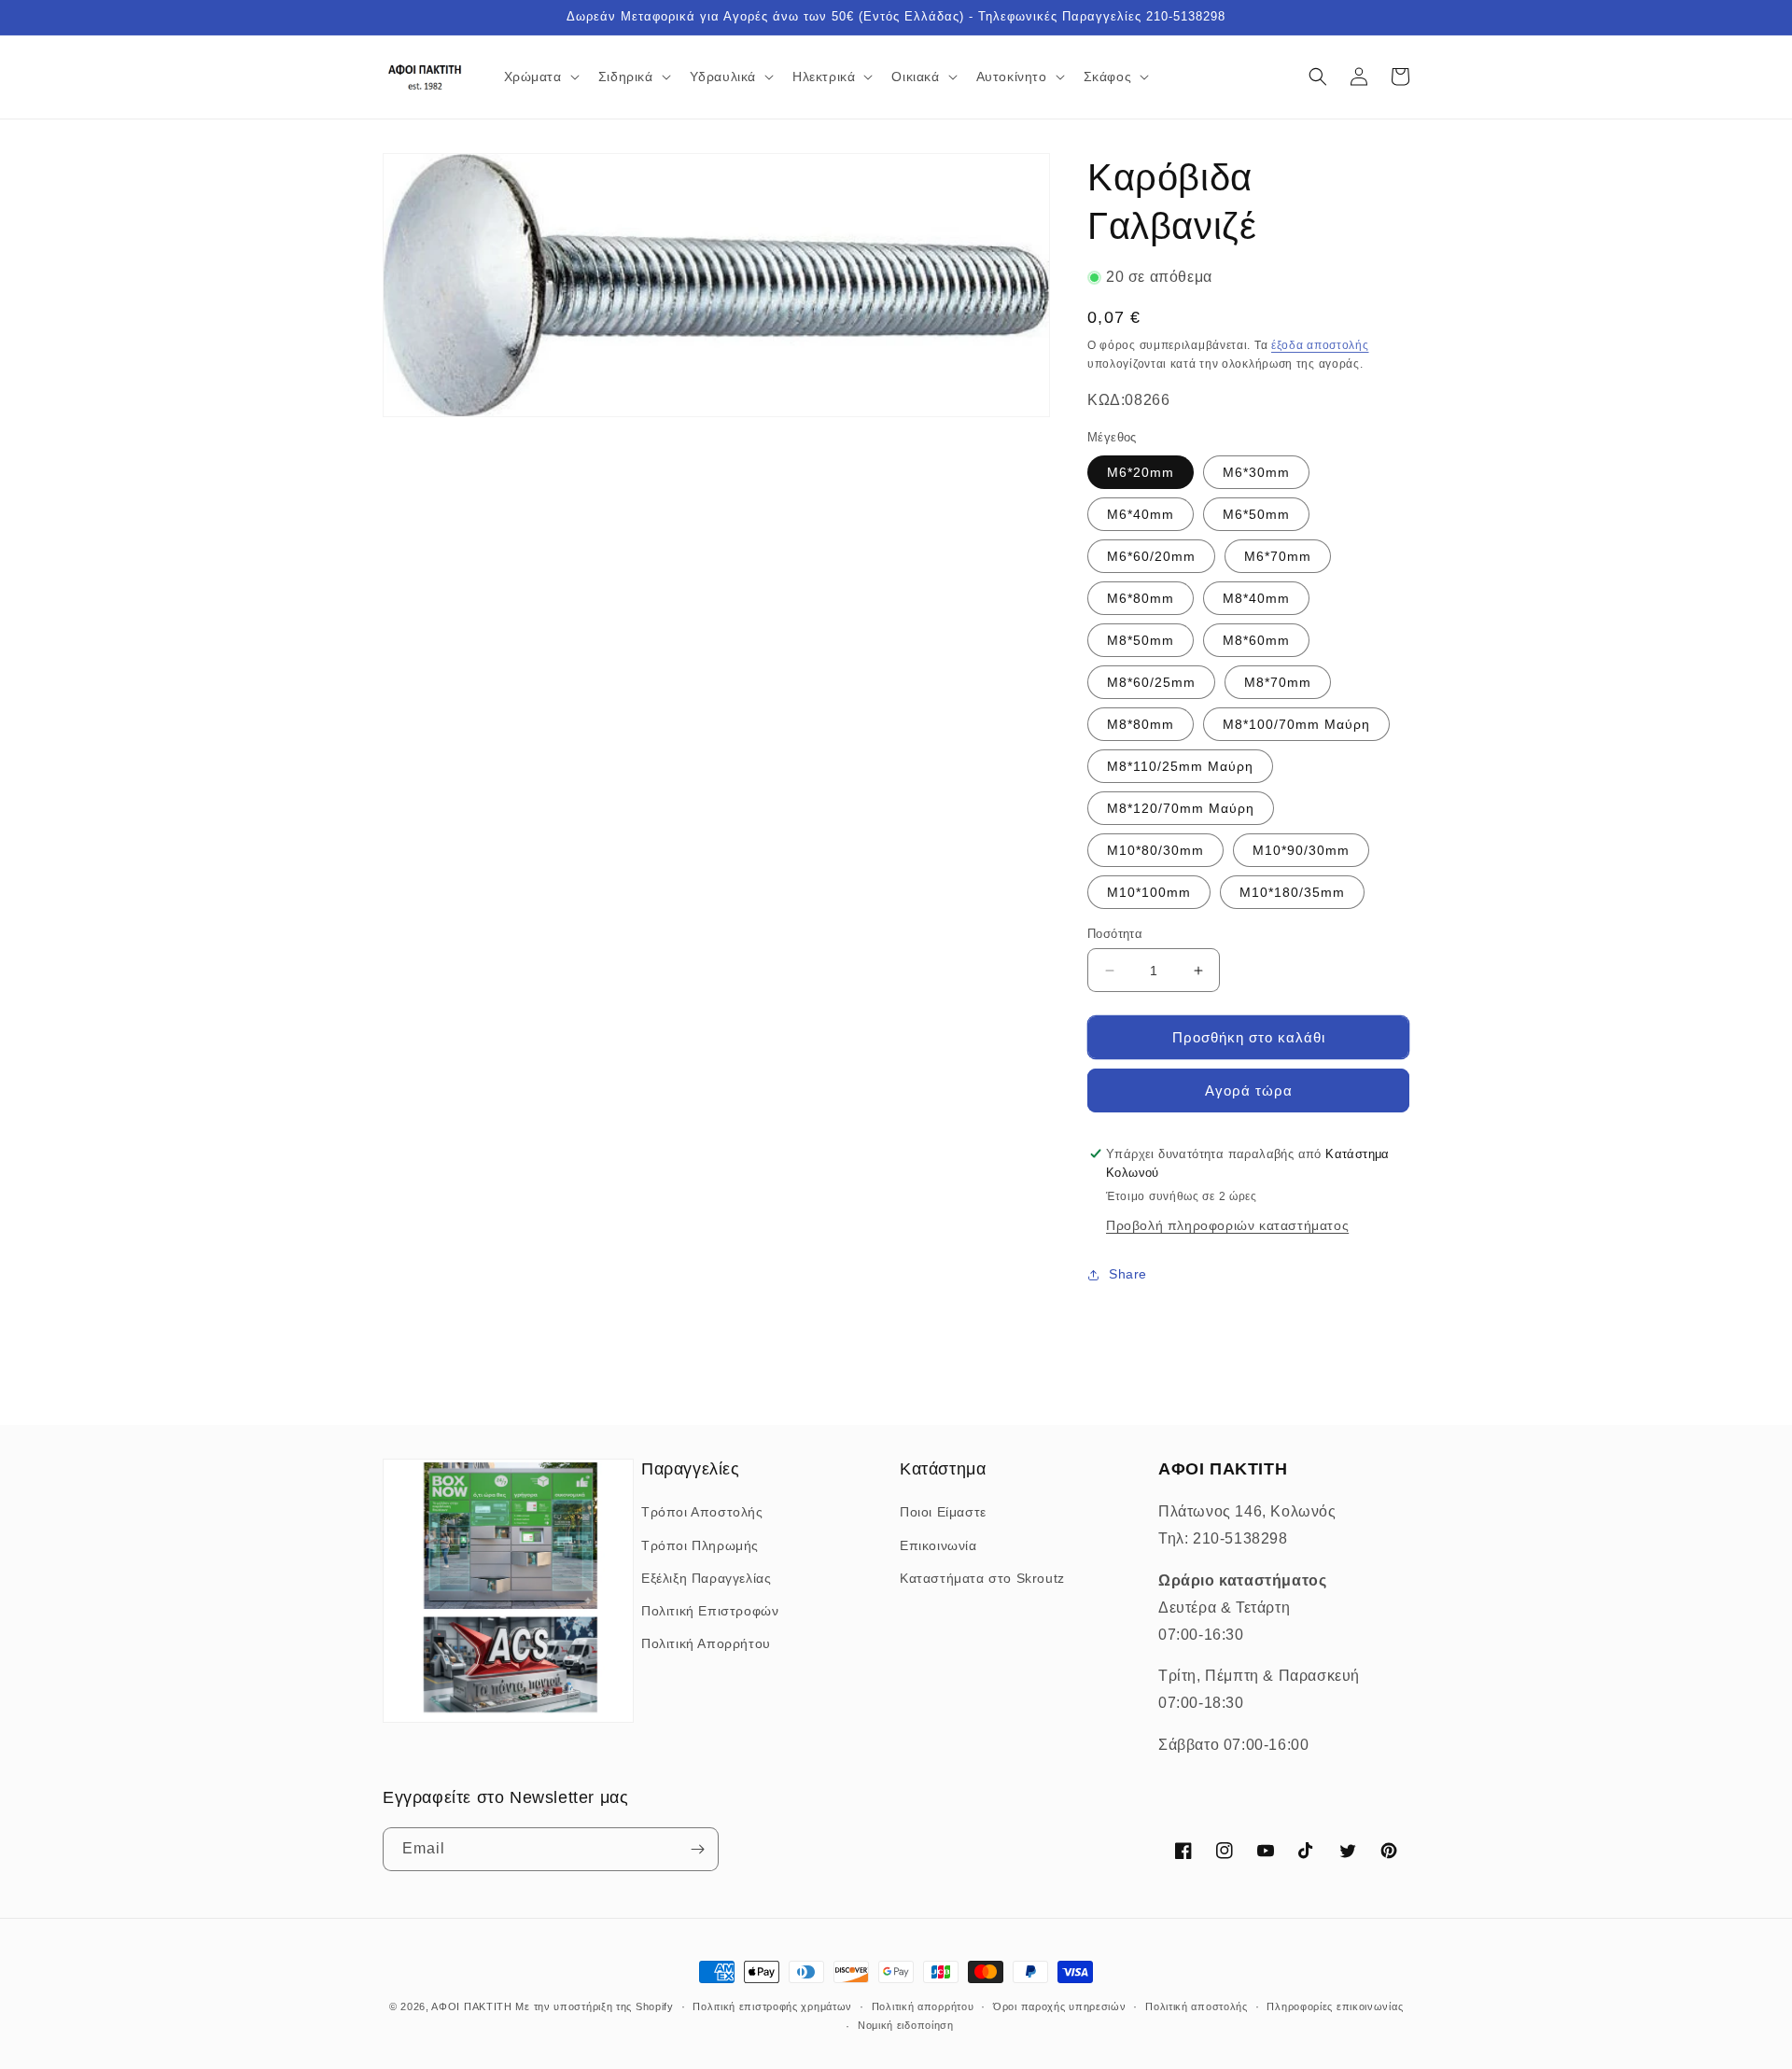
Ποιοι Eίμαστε (943, 1512)
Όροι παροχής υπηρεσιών (1059, 2006)
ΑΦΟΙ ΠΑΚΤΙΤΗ (471, 2006)
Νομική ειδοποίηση (906, 2025)
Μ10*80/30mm (1155, 850)
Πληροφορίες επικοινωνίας (1335, 2006)
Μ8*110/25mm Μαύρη (1180, 766)
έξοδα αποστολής (1320, 345)
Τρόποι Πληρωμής (700, 1545)
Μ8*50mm (1141, 640)
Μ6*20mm (1141, 472)
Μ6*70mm (1278, 556)
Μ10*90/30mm (1301, 850)
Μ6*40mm (1141, 514)
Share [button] (1128, 1274)
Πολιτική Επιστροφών (710, 1611)
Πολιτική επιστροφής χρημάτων (772, 2006)
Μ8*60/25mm (1151, 682)
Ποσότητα (1115, 934)
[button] (540, 77)
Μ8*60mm (1256, 640)
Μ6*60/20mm (1151, 556)
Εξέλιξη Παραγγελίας (706, 1578)
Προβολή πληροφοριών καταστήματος (1227, 1225)
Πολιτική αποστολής (1197, 2006)
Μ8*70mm (1278, 682)
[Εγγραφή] (697, 1849)
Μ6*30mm (1256, 472)
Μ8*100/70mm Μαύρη (1296, 724)
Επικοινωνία (938, 1545)
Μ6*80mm (1141, 598)
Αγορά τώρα (1249, 1090)
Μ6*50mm (1256, 514)
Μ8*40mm (1256, 598)
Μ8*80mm (1141, 724)
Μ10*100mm (1149, 892)
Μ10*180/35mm (1292, 892)
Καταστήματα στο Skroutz (982, 1578)
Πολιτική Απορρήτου (706, 1643)
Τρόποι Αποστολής (702, 1512)
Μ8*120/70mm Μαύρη (1181, 808)
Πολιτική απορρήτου (923, 2006)
